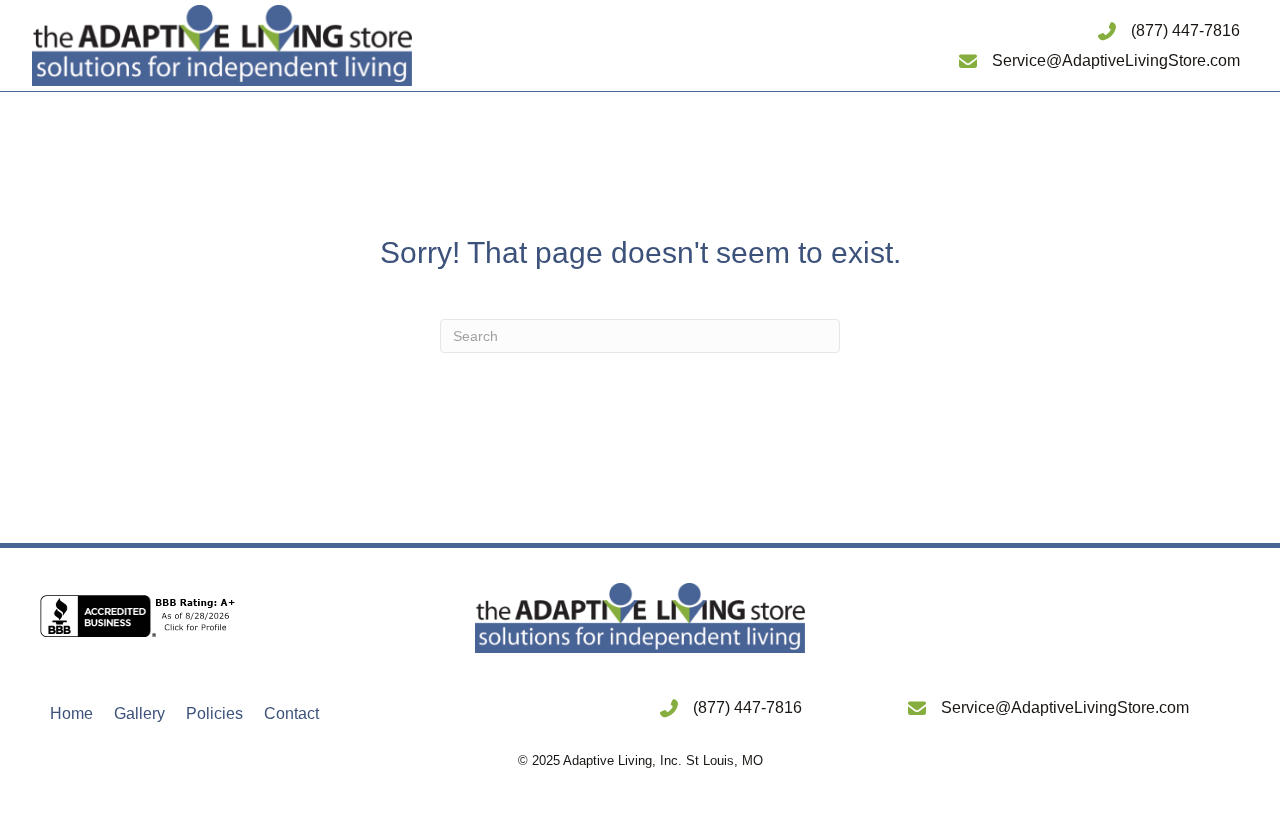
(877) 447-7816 (1185, 30)
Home (71, 713)
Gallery (139, 713)
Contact (291, 713)
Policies (214, 713)
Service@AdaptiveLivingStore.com (1116, 60)
